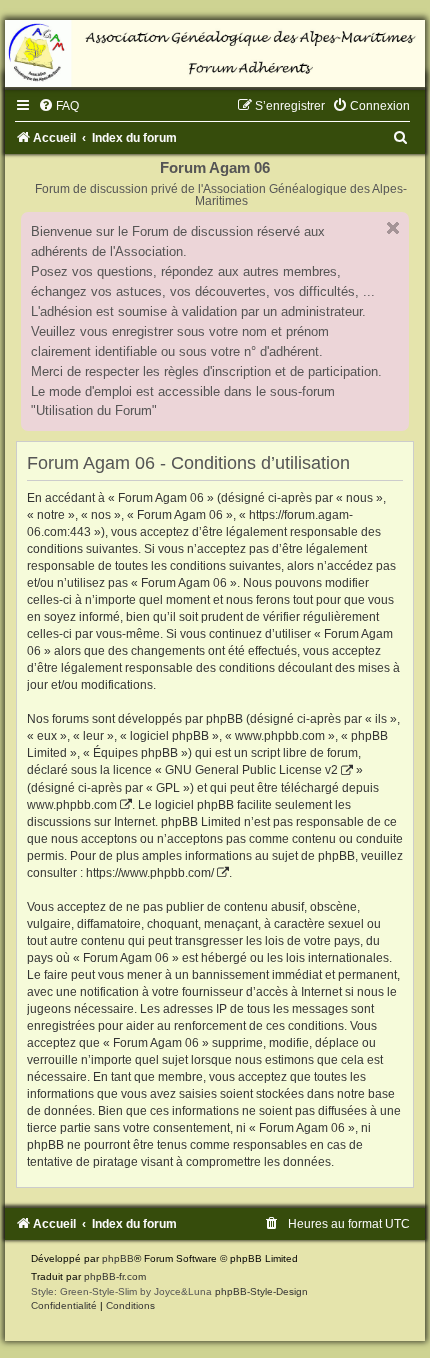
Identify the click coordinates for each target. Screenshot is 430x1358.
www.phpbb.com (72, 805)
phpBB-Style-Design (261, 1291)
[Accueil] (215, 53)
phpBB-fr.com (115, 1276)
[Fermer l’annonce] (393, 228)
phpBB (118, 1258)
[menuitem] (58, 106)
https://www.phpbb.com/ (150, 873)
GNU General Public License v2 (251, 770)
